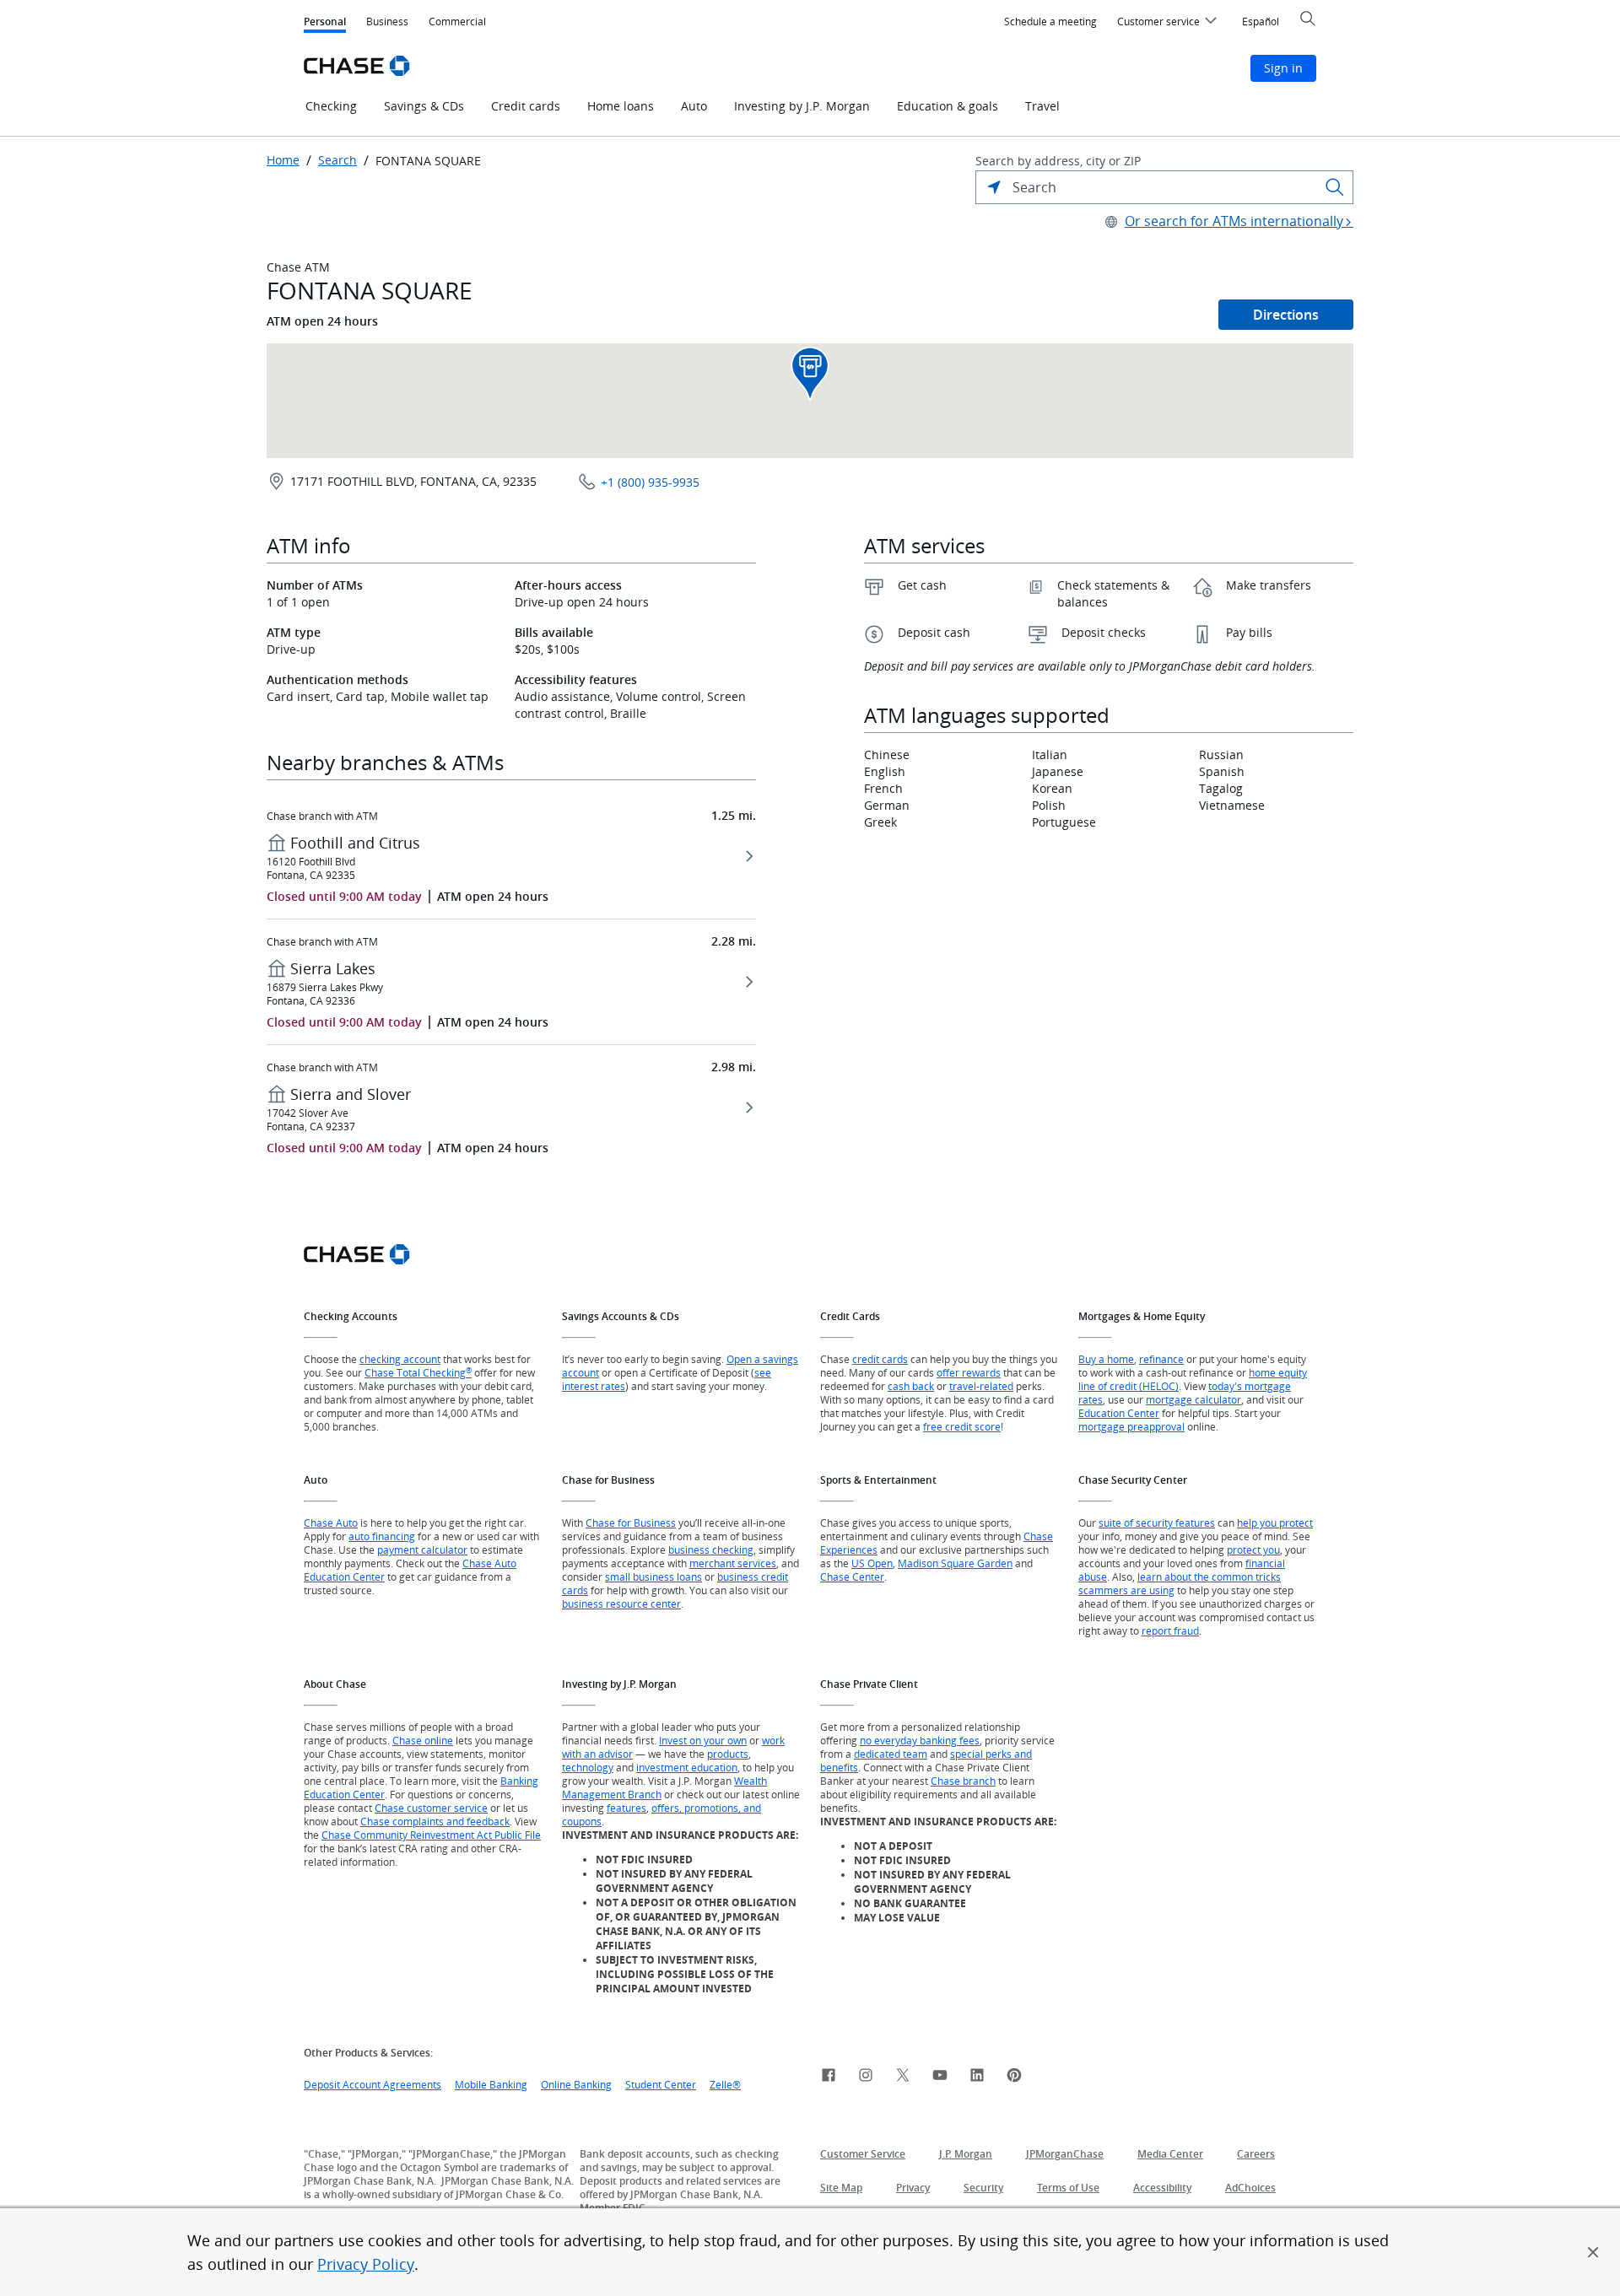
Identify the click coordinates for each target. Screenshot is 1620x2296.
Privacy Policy (366, 2264)
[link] (829, 2078)
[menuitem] (1050, 22)
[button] (1593, 2252)
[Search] (1335, 187)
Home (283, 160)
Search (337, 160)
